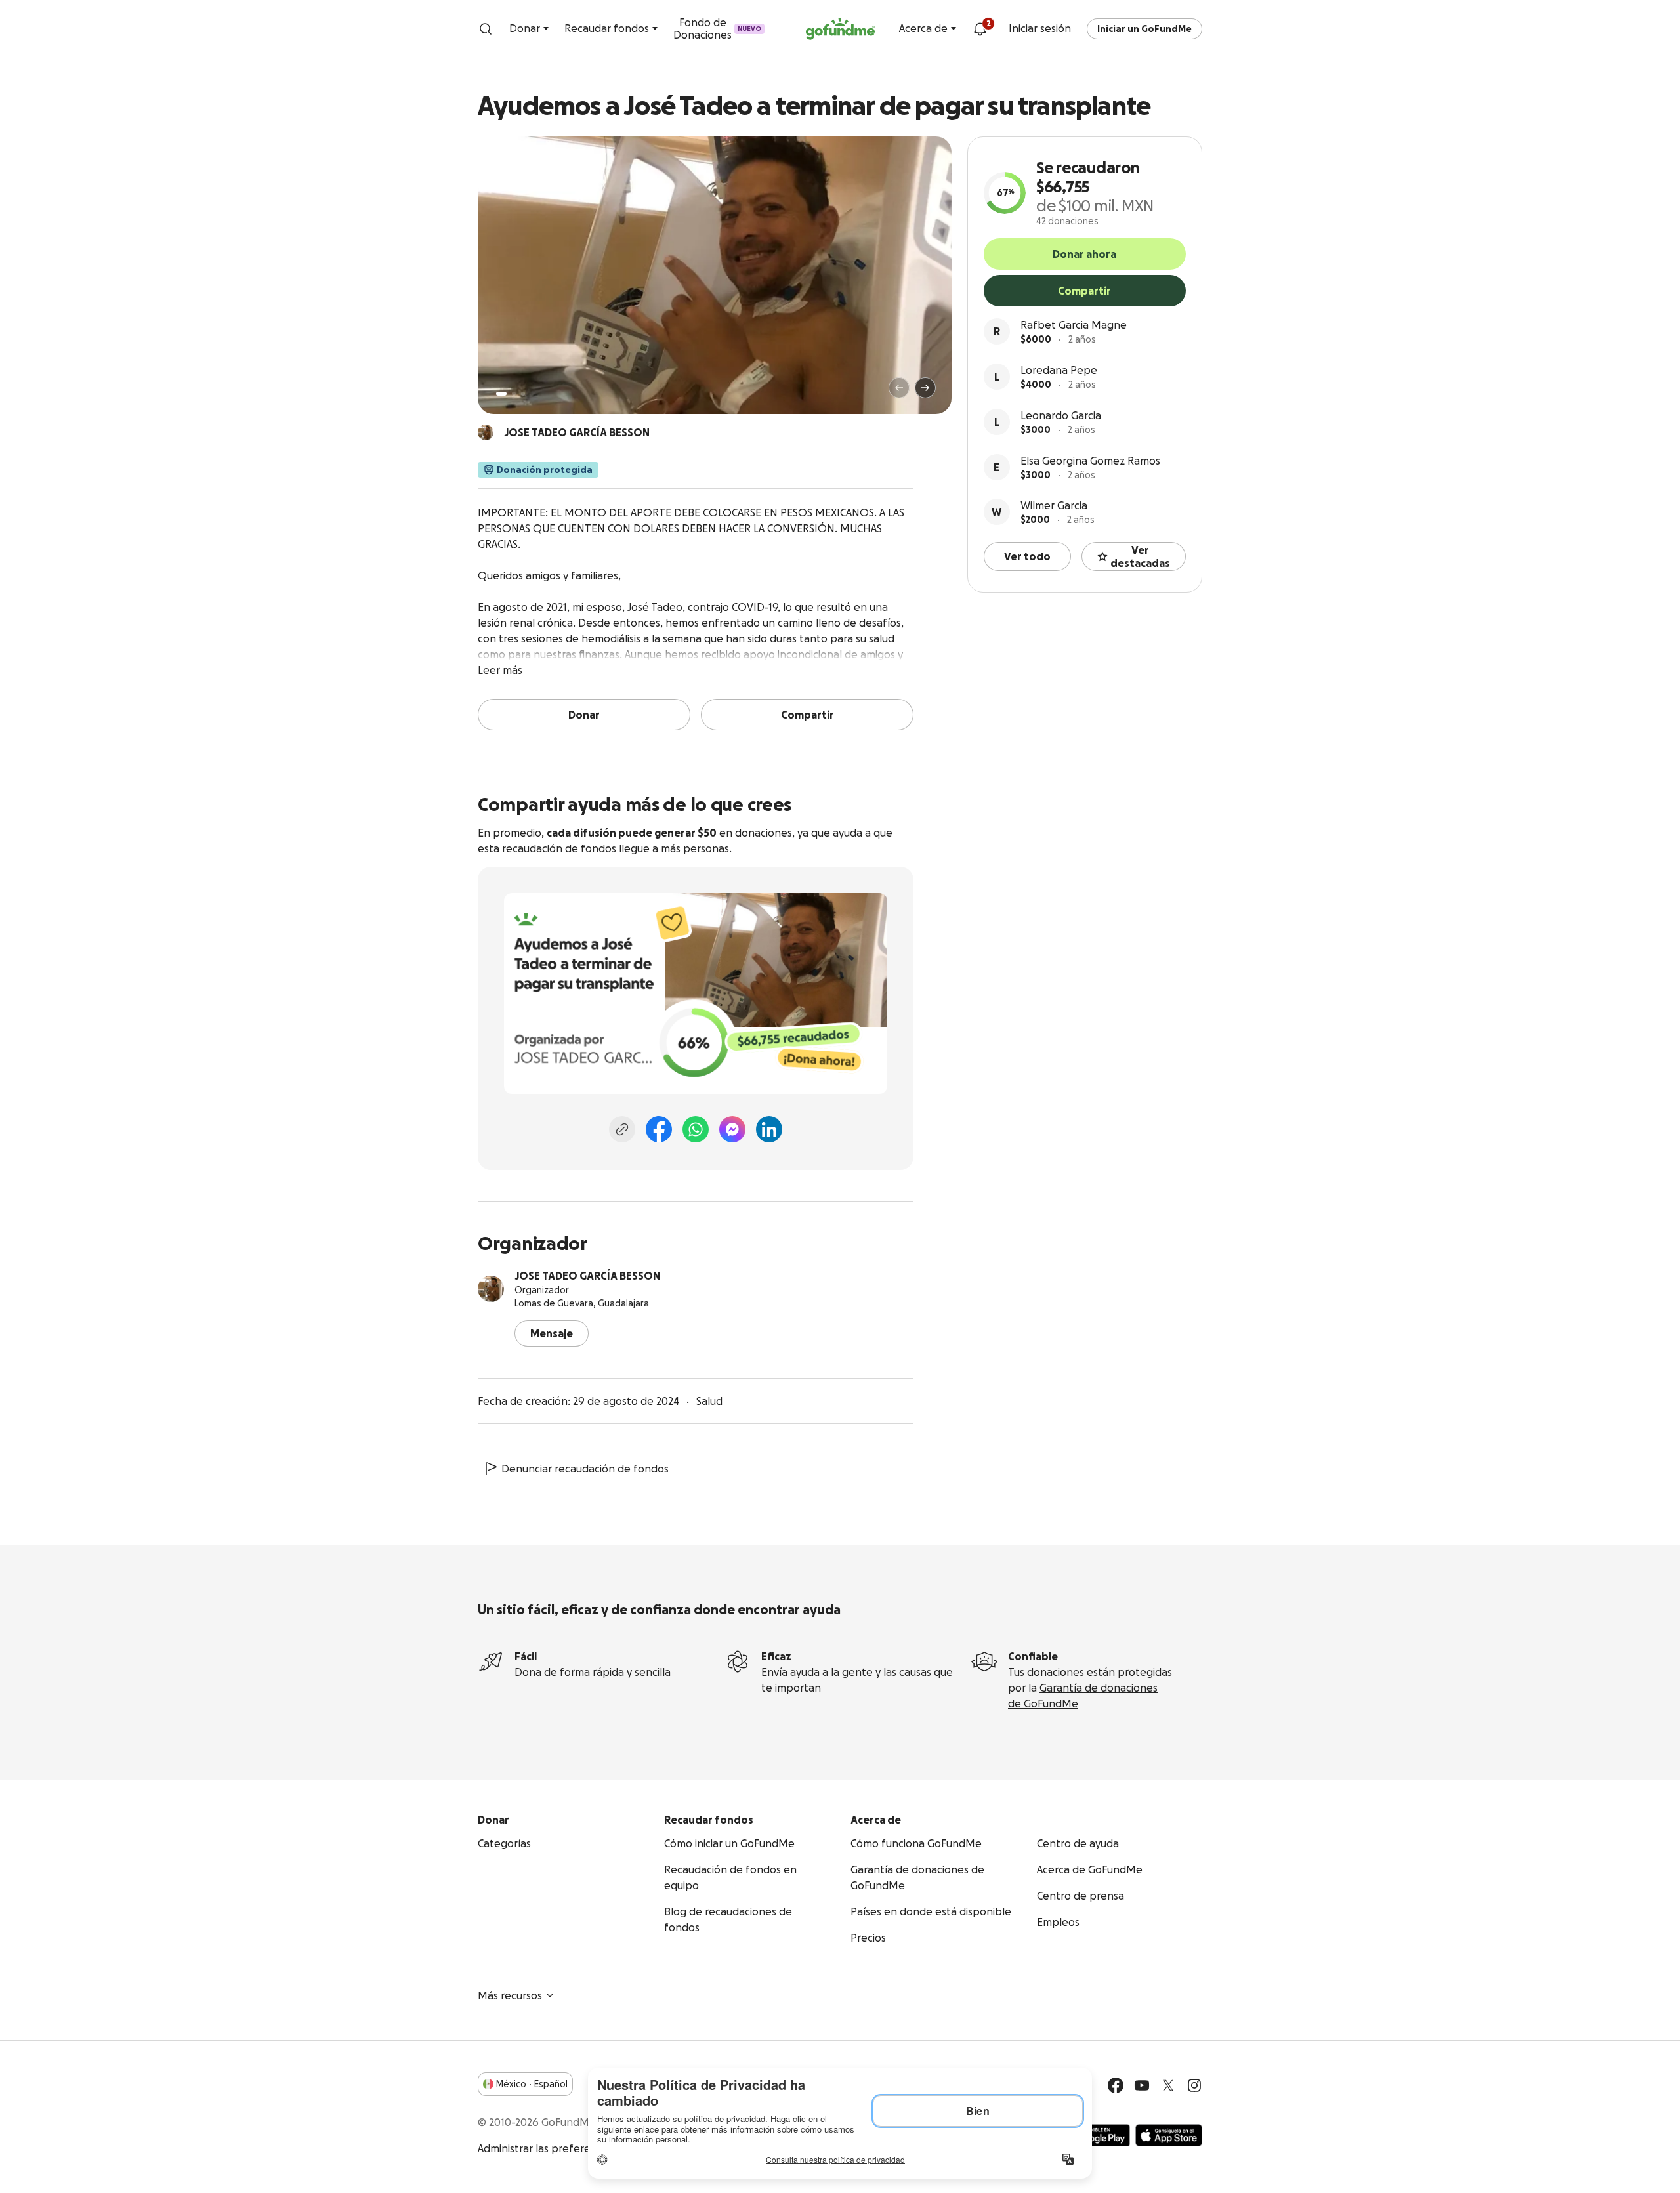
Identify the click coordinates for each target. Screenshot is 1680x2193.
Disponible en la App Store (1169, 2135)
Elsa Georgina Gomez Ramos (1090, 461)
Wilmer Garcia (1054, 505)
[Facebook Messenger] (732, 1129)
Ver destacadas (1140, 556)
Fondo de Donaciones (717, 29)
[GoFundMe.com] (840, 29)
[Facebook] (659, 1129)
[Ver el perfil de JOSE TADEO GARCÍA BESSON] (491, 1289)
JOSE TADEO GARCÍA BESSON (587, 1276)
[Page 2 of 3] (514, 394)
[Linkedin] (769, 1129)
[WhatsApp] (696, 1129)
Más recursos (510, 1995)
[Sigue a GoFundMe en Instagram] (1194, 2085)
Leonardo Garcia (1061, 415)
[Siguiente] (925, 388)
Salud (709, 1401)
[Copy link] (622, 1129)
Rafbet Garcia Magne (1074, 325)
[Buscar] (486, 29)
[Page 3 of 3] (523, 394)
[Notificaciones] (980, 29)
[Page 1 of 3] (501, 394)
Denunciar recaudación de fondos (585, 1469)
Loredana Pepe (1059, 370)
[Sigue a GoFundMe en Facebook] (1116, 2085)
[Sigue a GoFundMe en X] (1168, 2085)
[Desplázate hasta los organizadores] (486, 432)
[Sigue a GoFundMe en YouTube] (1142, 2085)
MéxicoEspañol (532, 2084)
